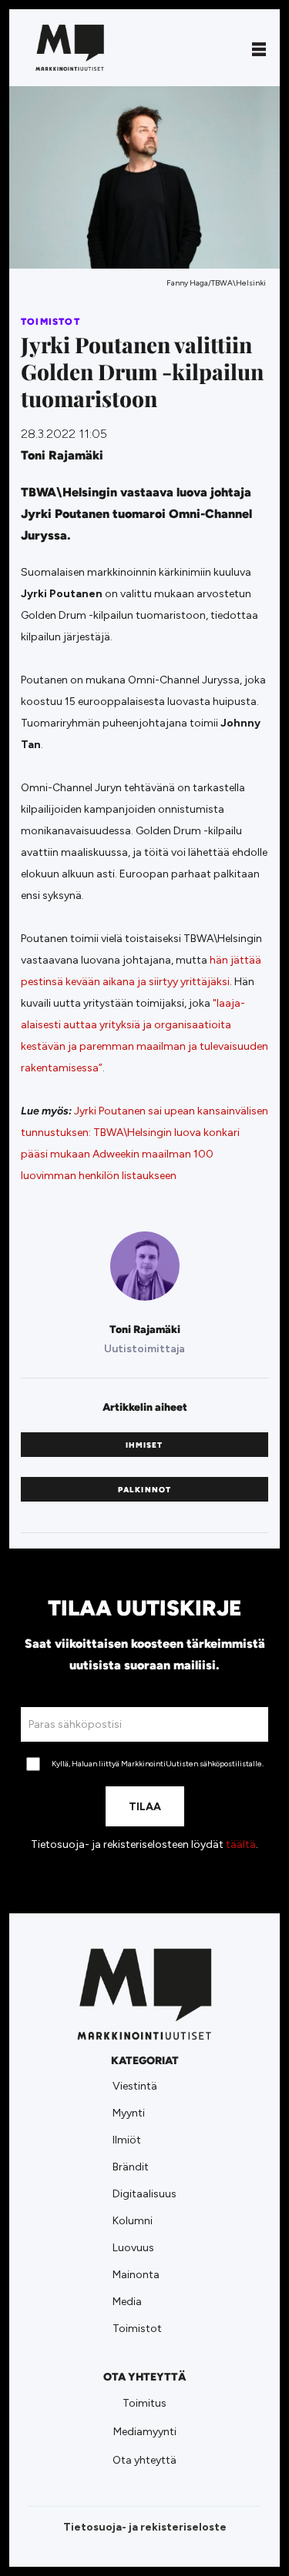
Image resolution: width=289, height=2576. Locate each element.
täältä (241, 1844)
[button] (259, 48)
